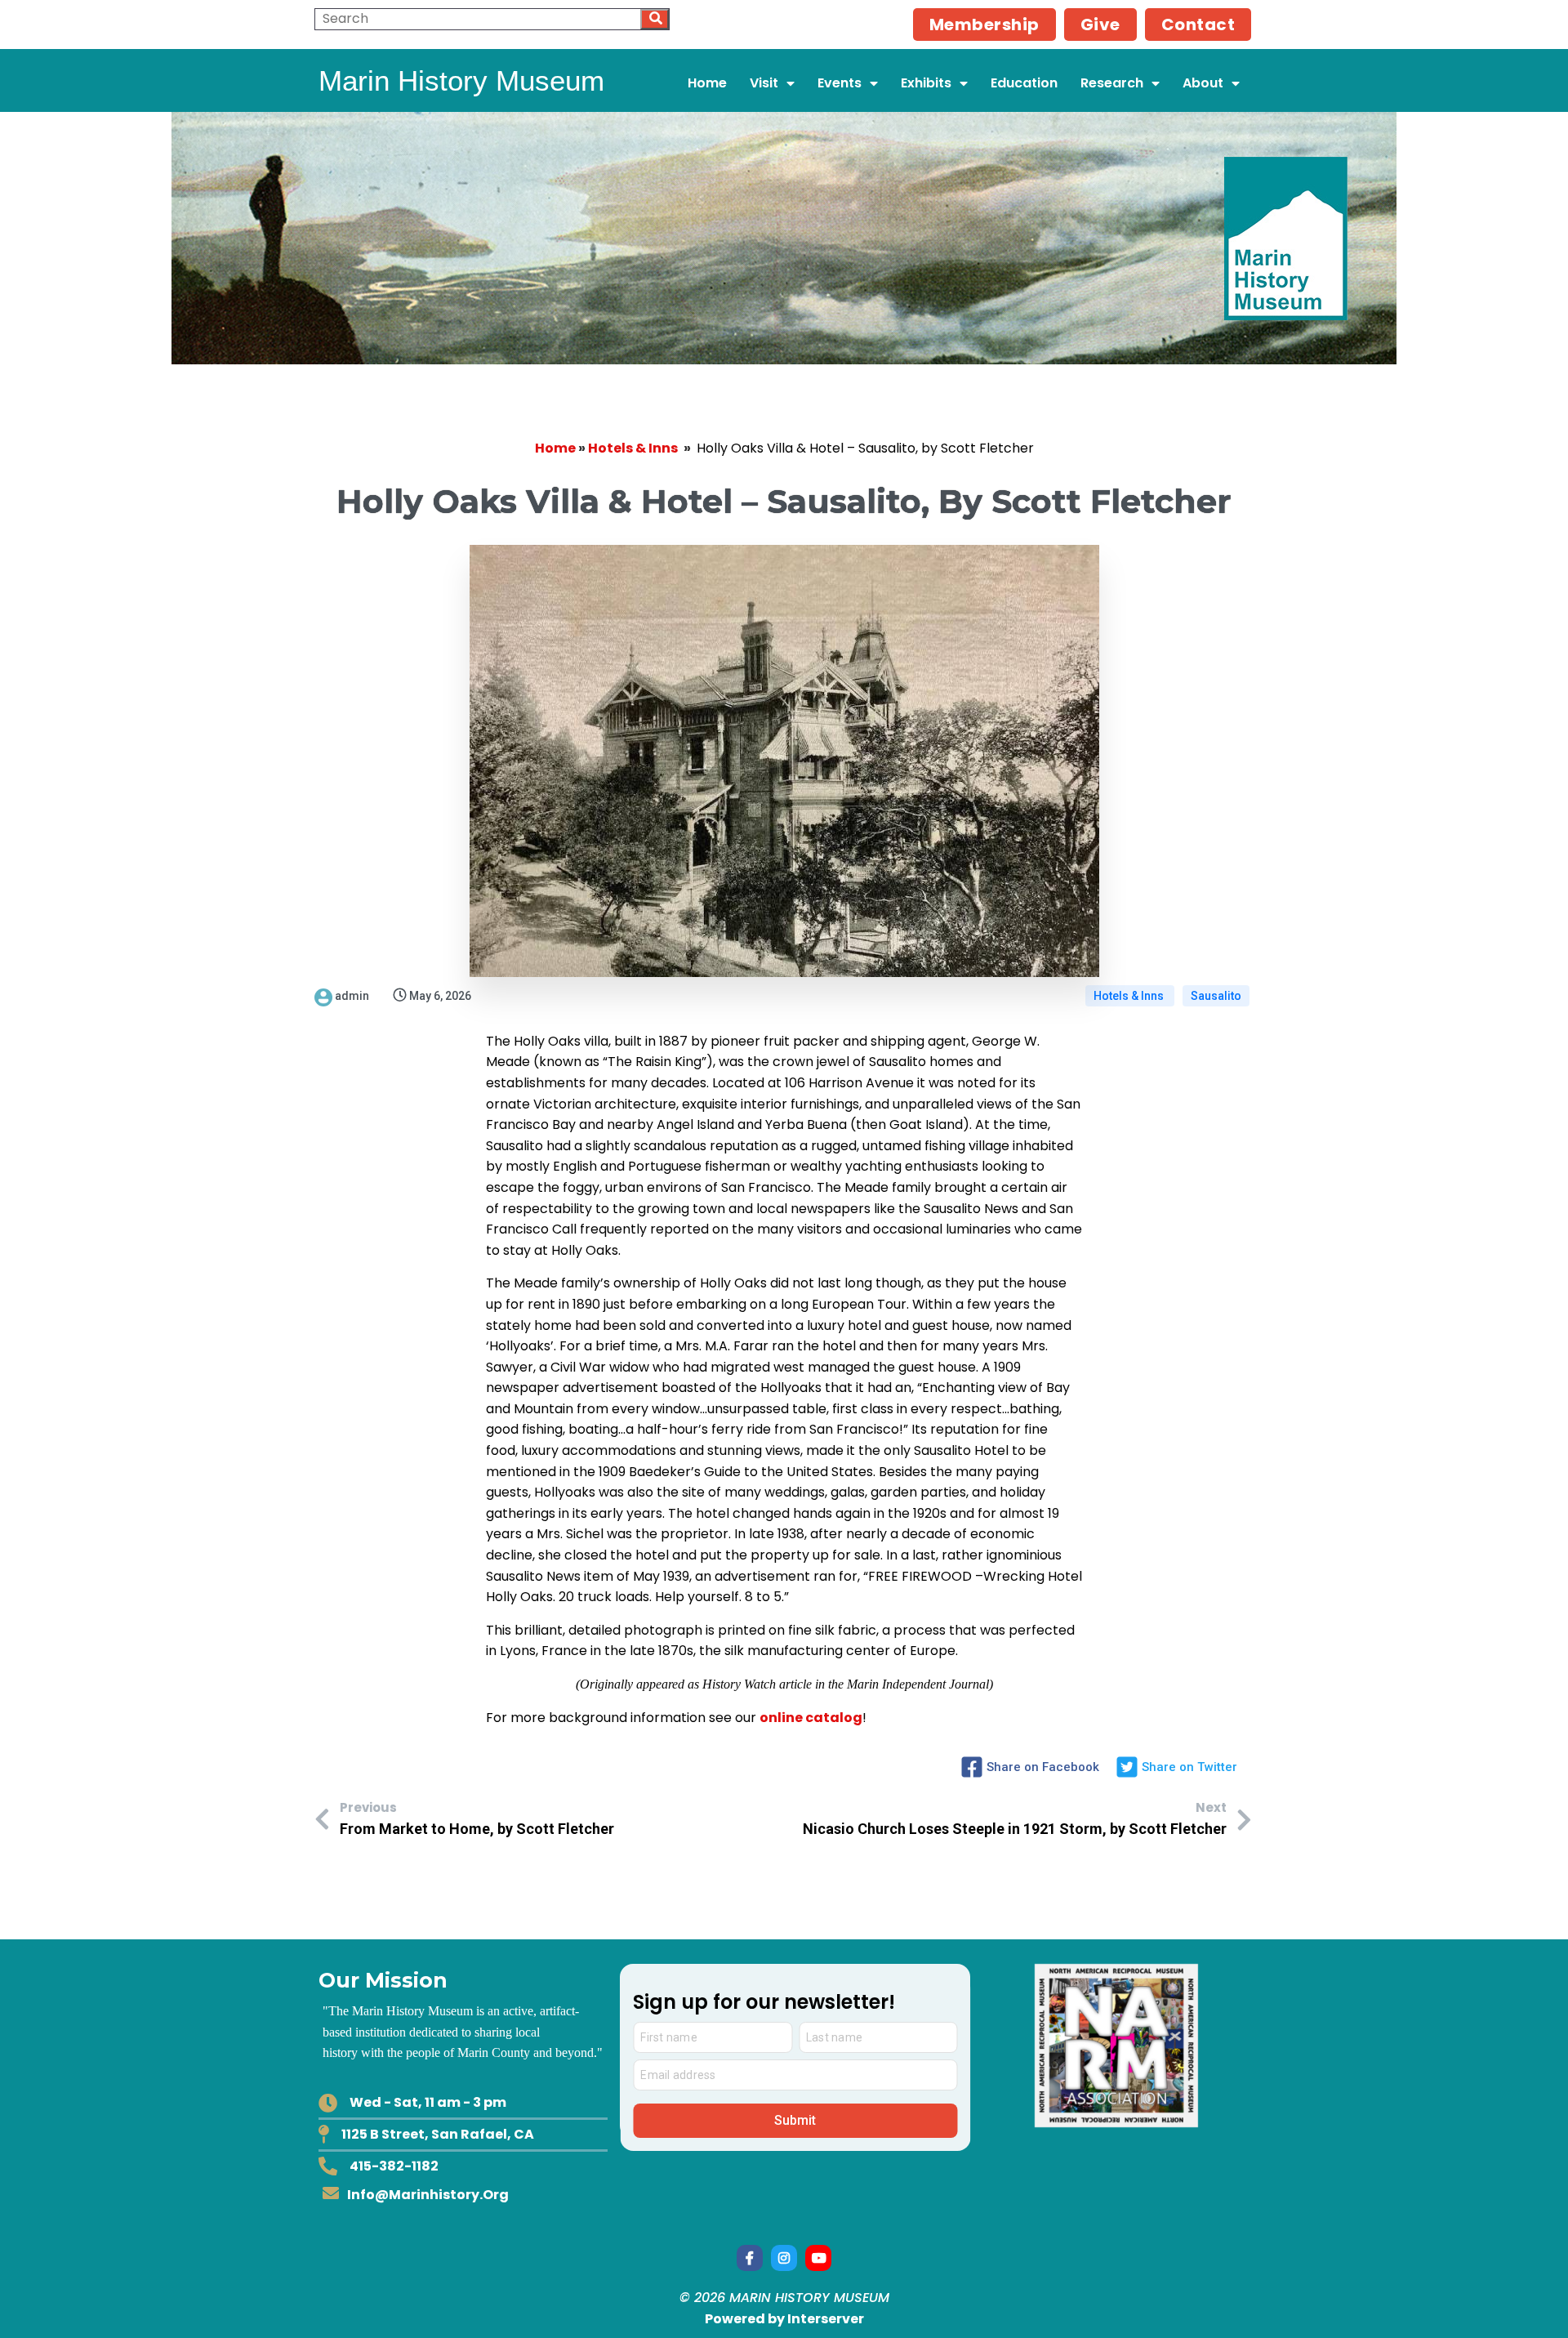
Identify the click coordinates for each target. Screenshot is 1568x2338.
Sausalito (1216, 996)
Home (555, 448)
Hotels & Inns (633, 448)
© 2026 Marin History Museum (784, 2298)
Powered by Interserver (784, 2319)
